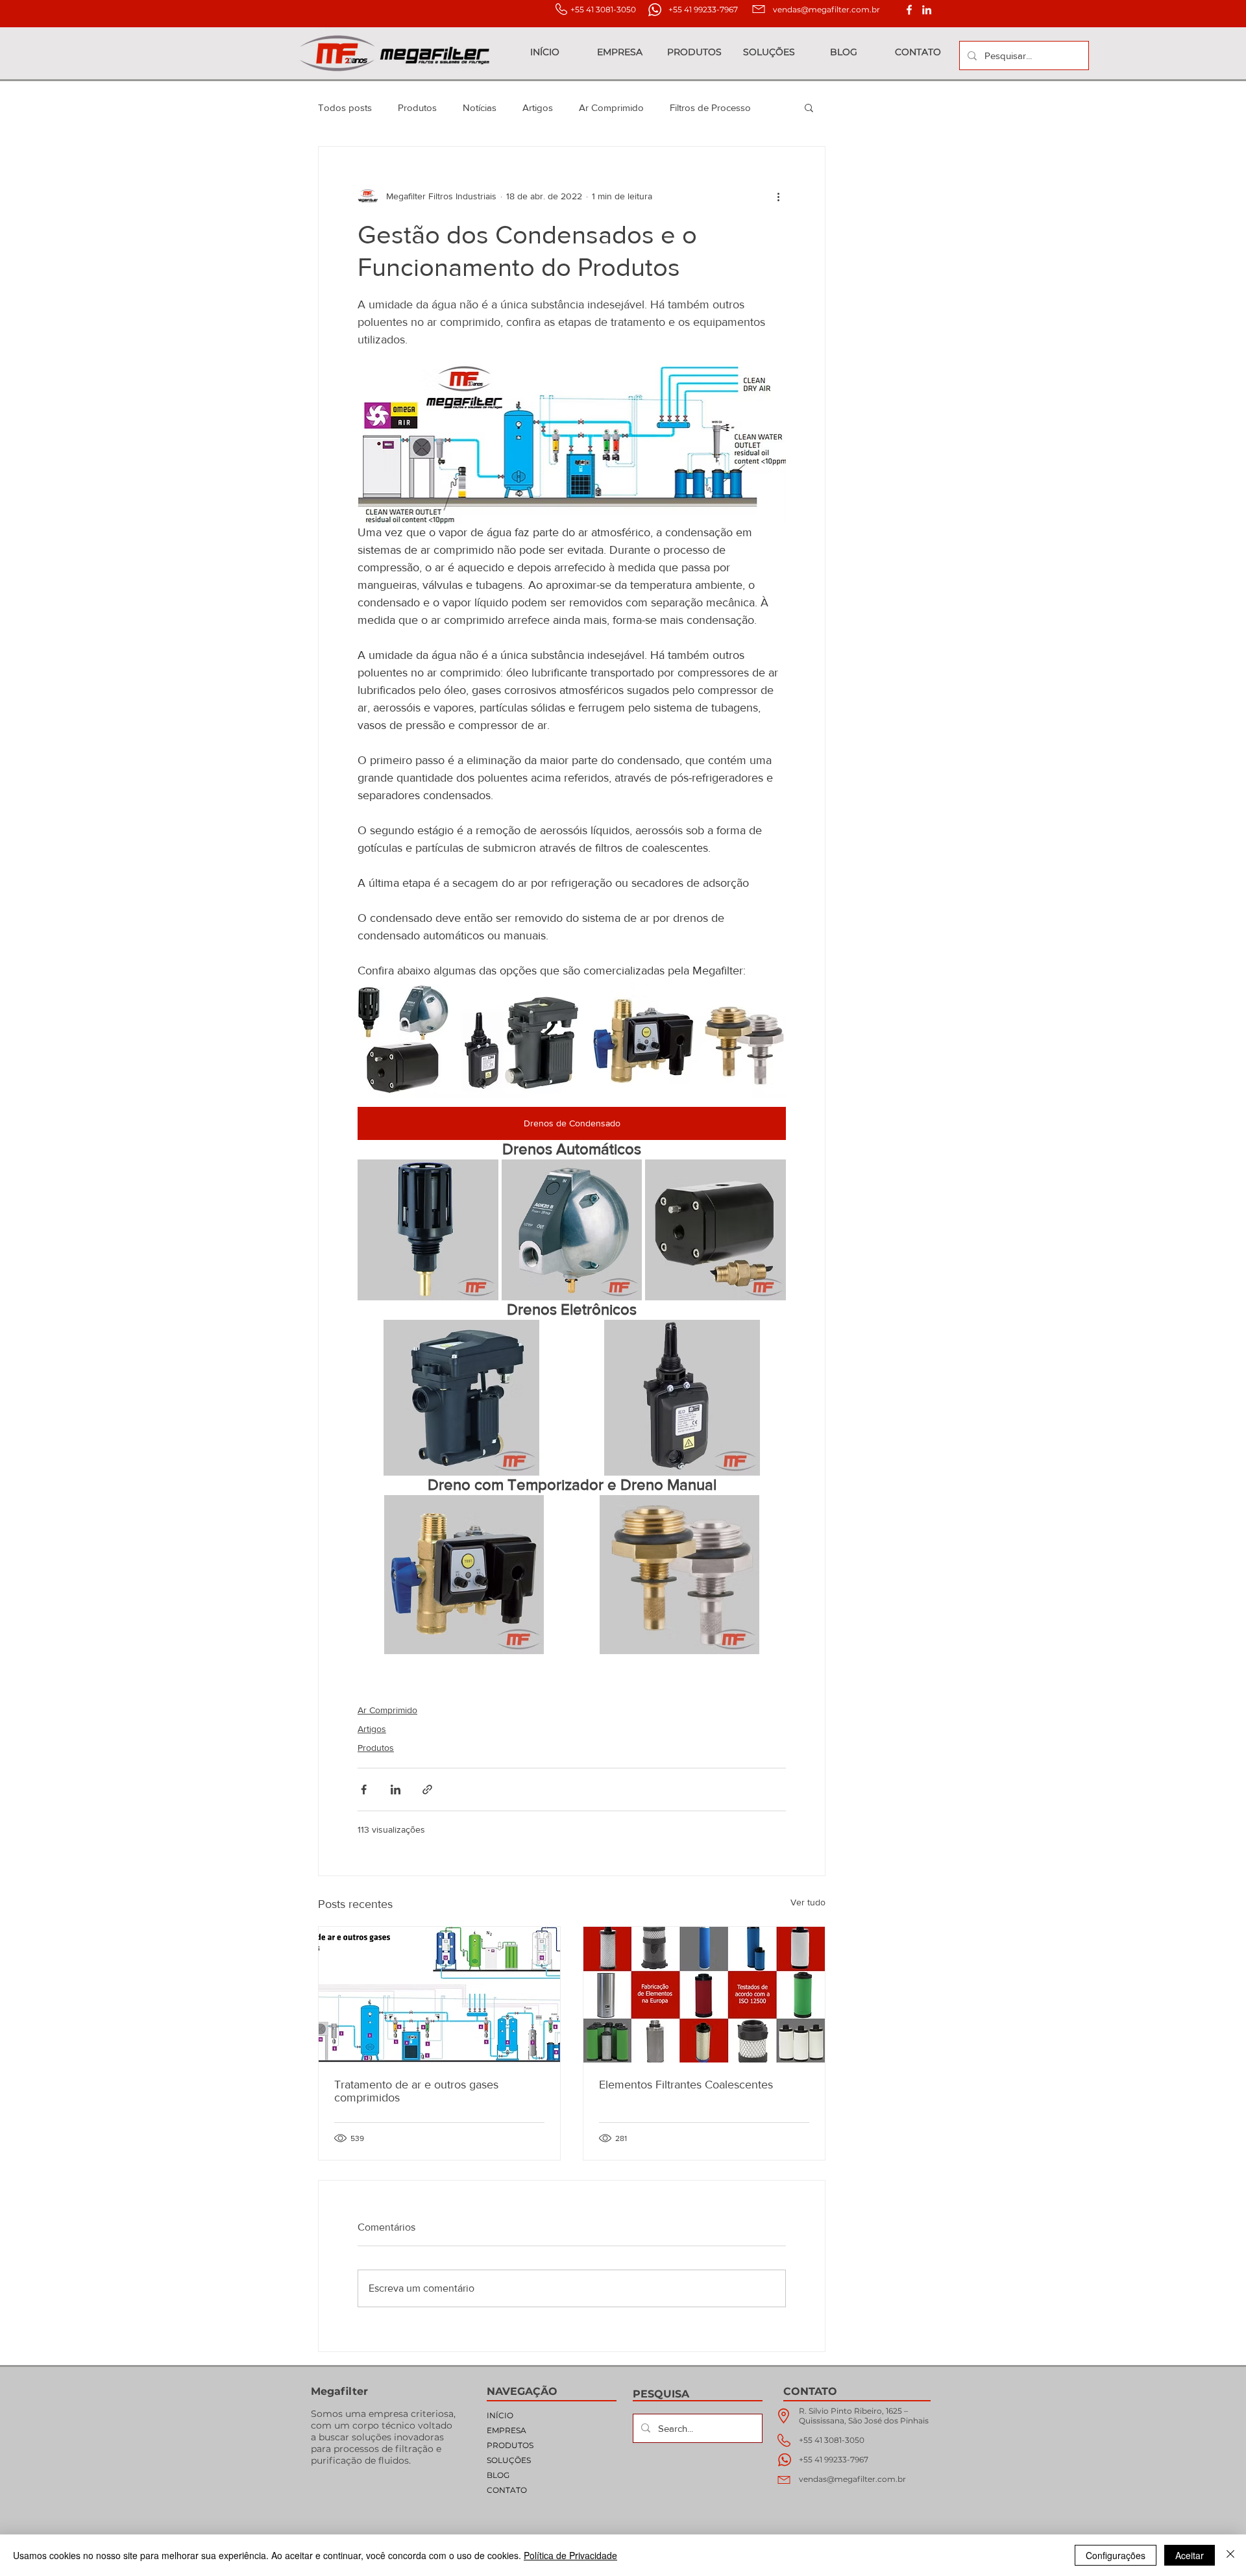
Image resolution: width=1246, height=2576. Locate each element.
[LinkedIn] (927, 10)
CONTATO (507, 2490)
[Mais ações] (778, 196)
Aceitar (1190, 2555)
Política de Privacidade (570, 2555)
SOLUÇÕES (509, 2460)
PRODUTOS (510, 2445)
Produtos (417, 107)
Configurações (1116, 2555)
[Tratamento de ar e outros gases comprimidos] (439, 1995)
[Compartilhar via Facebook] (364, 1790)
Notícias (480, 107)
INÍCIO (500, 2415)
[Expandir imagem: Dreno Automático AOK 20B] (625, 1176)
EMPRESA (507, 2430)
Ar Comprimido (611, 107)
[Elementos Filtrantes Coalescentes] (704, 1995)
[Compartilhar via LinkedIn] (396, 1790)
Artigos (538, 107)
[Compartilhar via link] (427, 1790)
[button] (809, 107)
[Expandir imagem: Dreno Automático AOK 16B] (482, 1176)
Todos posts (345, 107)
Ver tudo (808, 1902)
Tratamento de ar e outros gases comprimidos (416, 2091)
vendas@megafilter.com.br (826, 9)
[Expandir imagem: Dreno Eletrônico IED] (769, 1337)
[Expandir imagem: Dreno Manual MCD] (769, 1512)
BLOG (498, 2475)
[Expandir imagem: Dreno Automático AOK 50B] (769, 1176)
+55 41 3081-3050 (832, 2440)
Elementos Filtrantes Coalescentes (686, 2085)
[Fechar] (1230, 2555)
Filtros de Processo (710, 107)
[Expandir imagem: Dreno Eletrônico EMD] (548, 1337)
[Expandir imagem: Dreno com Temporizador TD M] (554, 1512)
